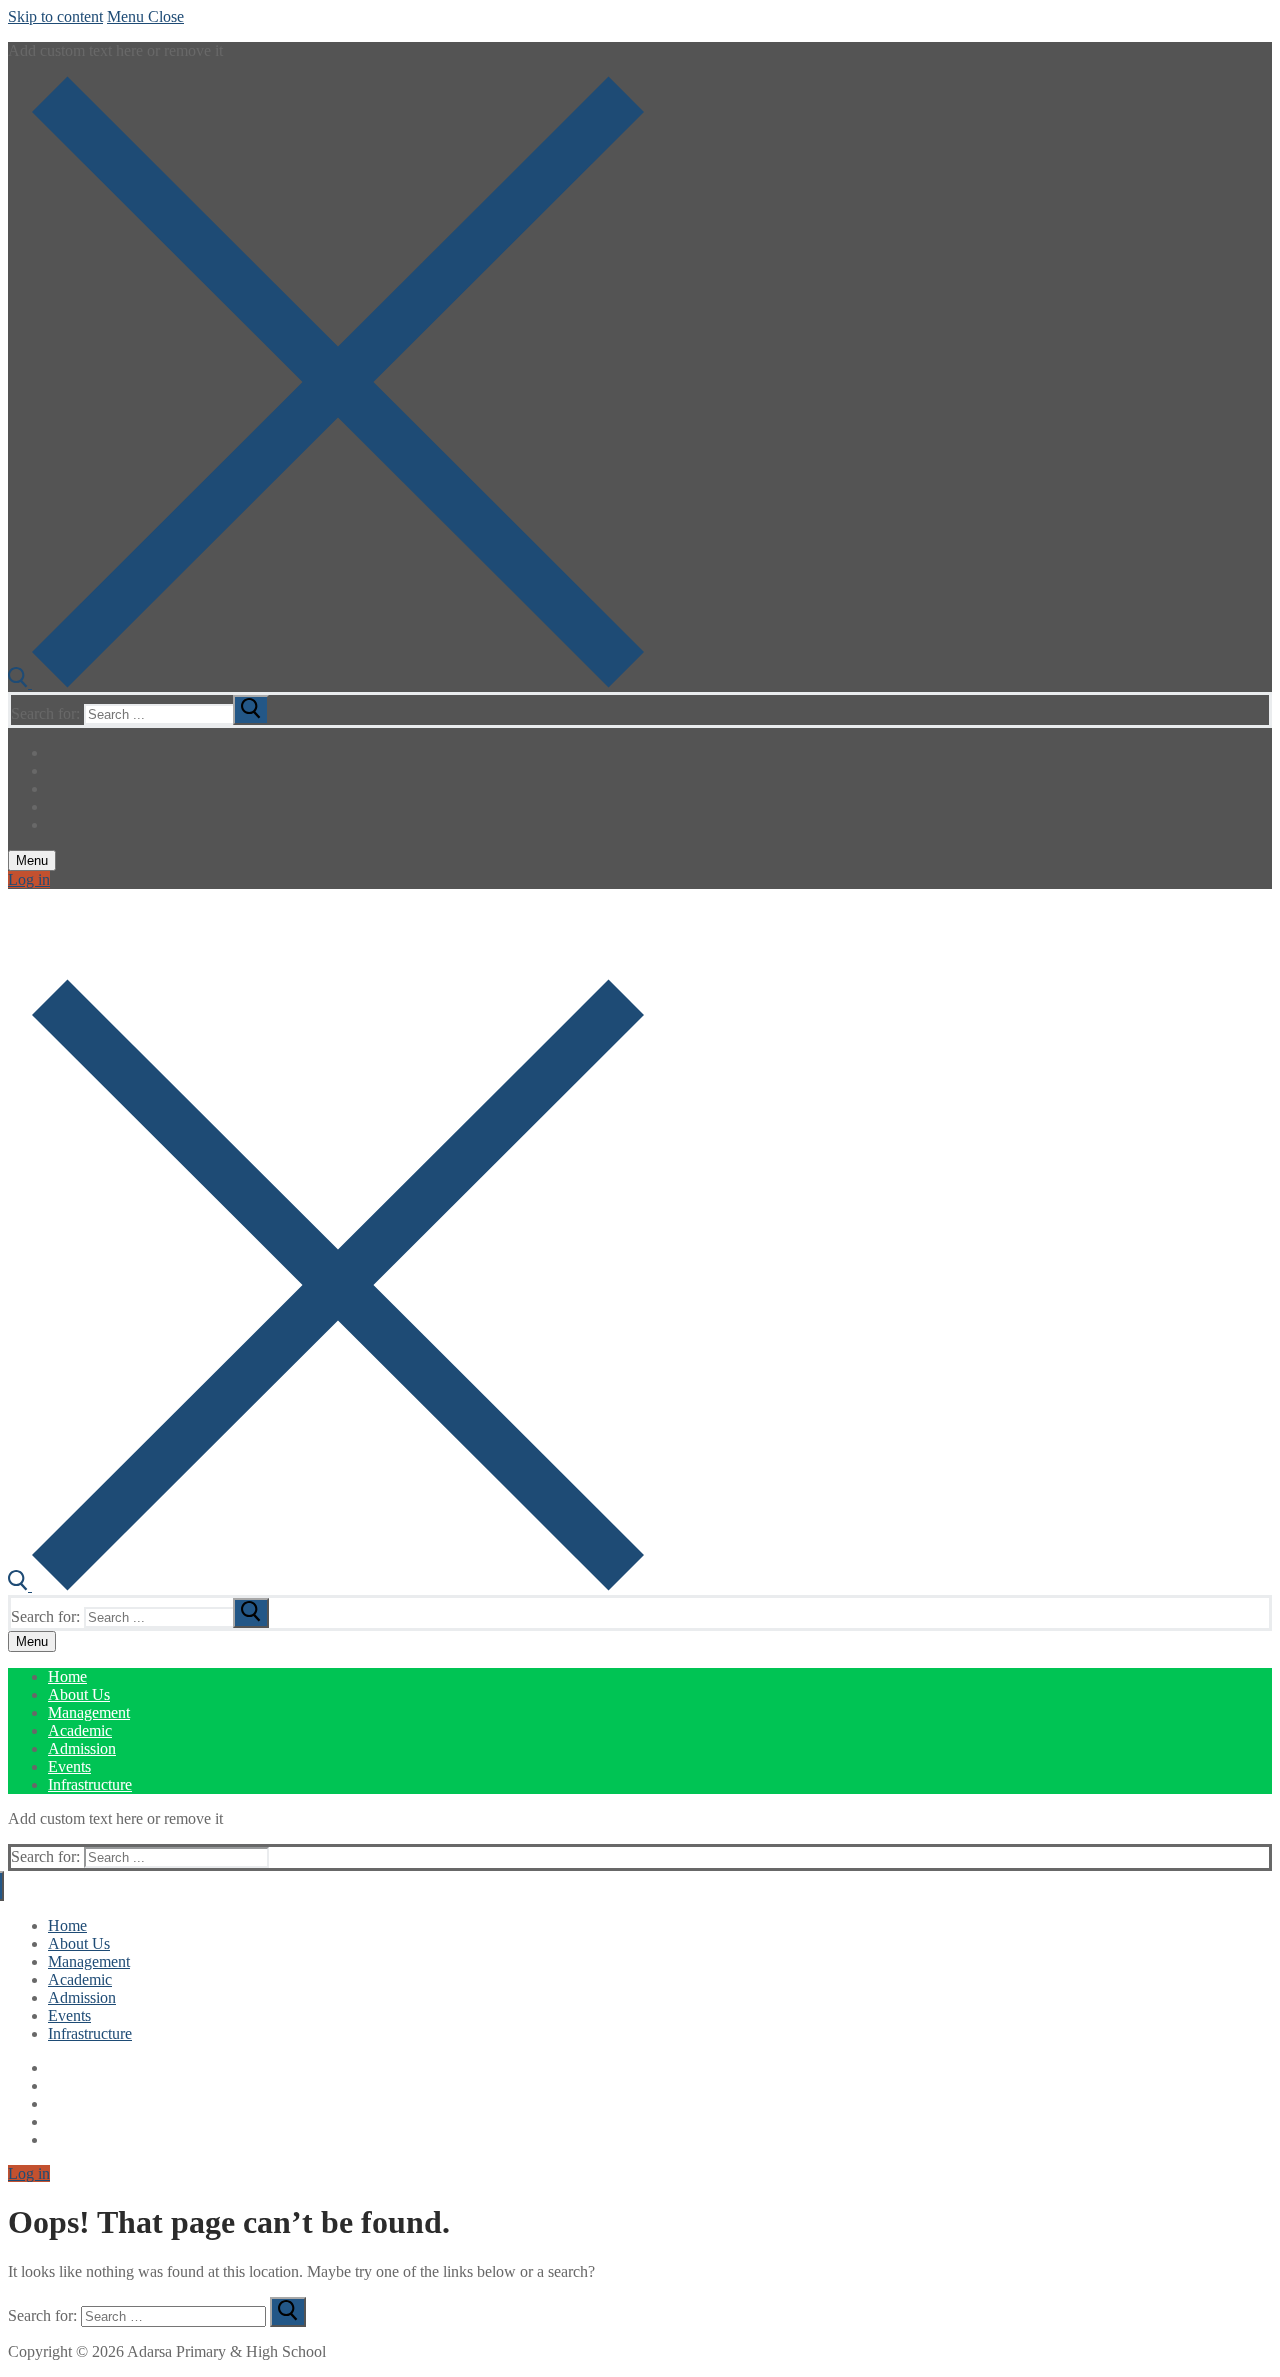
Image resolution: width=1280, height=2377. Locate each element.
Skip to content (55, 16)
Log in (29, 879)
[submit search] (251, 710)
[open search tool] (326, 682)
